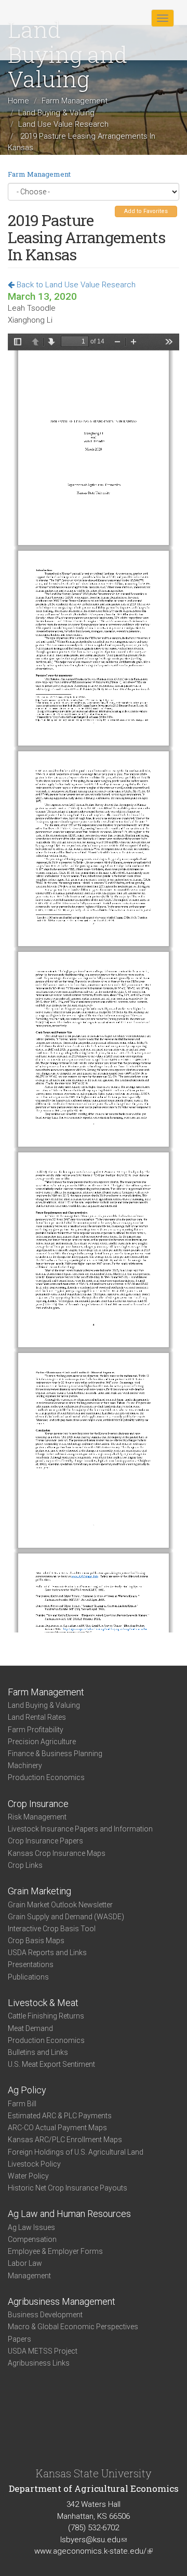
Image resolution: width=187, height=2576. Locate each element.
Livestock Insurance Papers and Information (80, 1829)
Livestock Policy (34, 2164)
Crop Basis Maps (36, 1941)
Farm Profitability (36, 1730)
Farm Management (75, 101)
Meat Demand (30, 2028)
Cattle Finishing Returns (46, 2016)
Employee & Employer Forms (55, 2251)
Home (18, 101)
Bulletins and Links (38, 2052)
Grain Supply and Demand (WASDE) (66, 1917)
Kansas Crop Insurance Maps (57, 1853)
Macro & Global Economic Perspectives (73, 2327)
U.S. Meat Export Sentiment (51, 2064)
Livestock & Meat (43, 2003)
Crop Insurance (38, 1804)
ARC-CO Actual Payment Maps (57, 2128)
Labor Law (25, 2263)
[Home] (41, 18)
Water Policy (28, 2176)
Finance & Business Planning (55, 1754)
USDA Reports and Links (47, 1953)
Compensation (32, 2239)
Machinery (25, 1765)
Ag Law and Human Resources (69, 2214)
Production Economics (46, 1777)
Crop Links (25, 1865)
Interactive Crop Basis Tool (52, 1929)
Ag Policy (27, 2090)
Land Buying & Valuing (56, 113)
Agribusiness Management (62, 2301)
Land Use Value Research (63, 124)
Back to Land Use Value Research (75, 285)
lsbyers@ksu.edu (94, 2540)
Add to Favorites (146, 211)
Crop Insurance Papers (45, 1841)
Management (29, 2276)
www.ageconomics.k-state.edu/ (94, 2551)
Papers (19, 2339)
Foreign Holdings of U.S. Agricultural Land (76, 2152)
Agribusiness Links (39, 2363)
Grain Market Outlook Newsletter (60, 1905)
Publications (28, 1977)
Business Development (45, 2315)
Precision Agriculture (42, 1742)
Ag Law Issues (31, 2227)
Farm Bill (22, 2104)
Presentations (31, 1964)
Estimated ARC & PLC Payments (60, 2116)
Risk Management (37, 1817)
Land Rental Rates (37, 1717)
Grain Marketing (39, 1891)
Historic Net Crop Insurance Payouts (68, 2188)
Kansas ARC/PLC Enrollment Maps (65, 2140)
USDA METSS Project (43, 2351)
